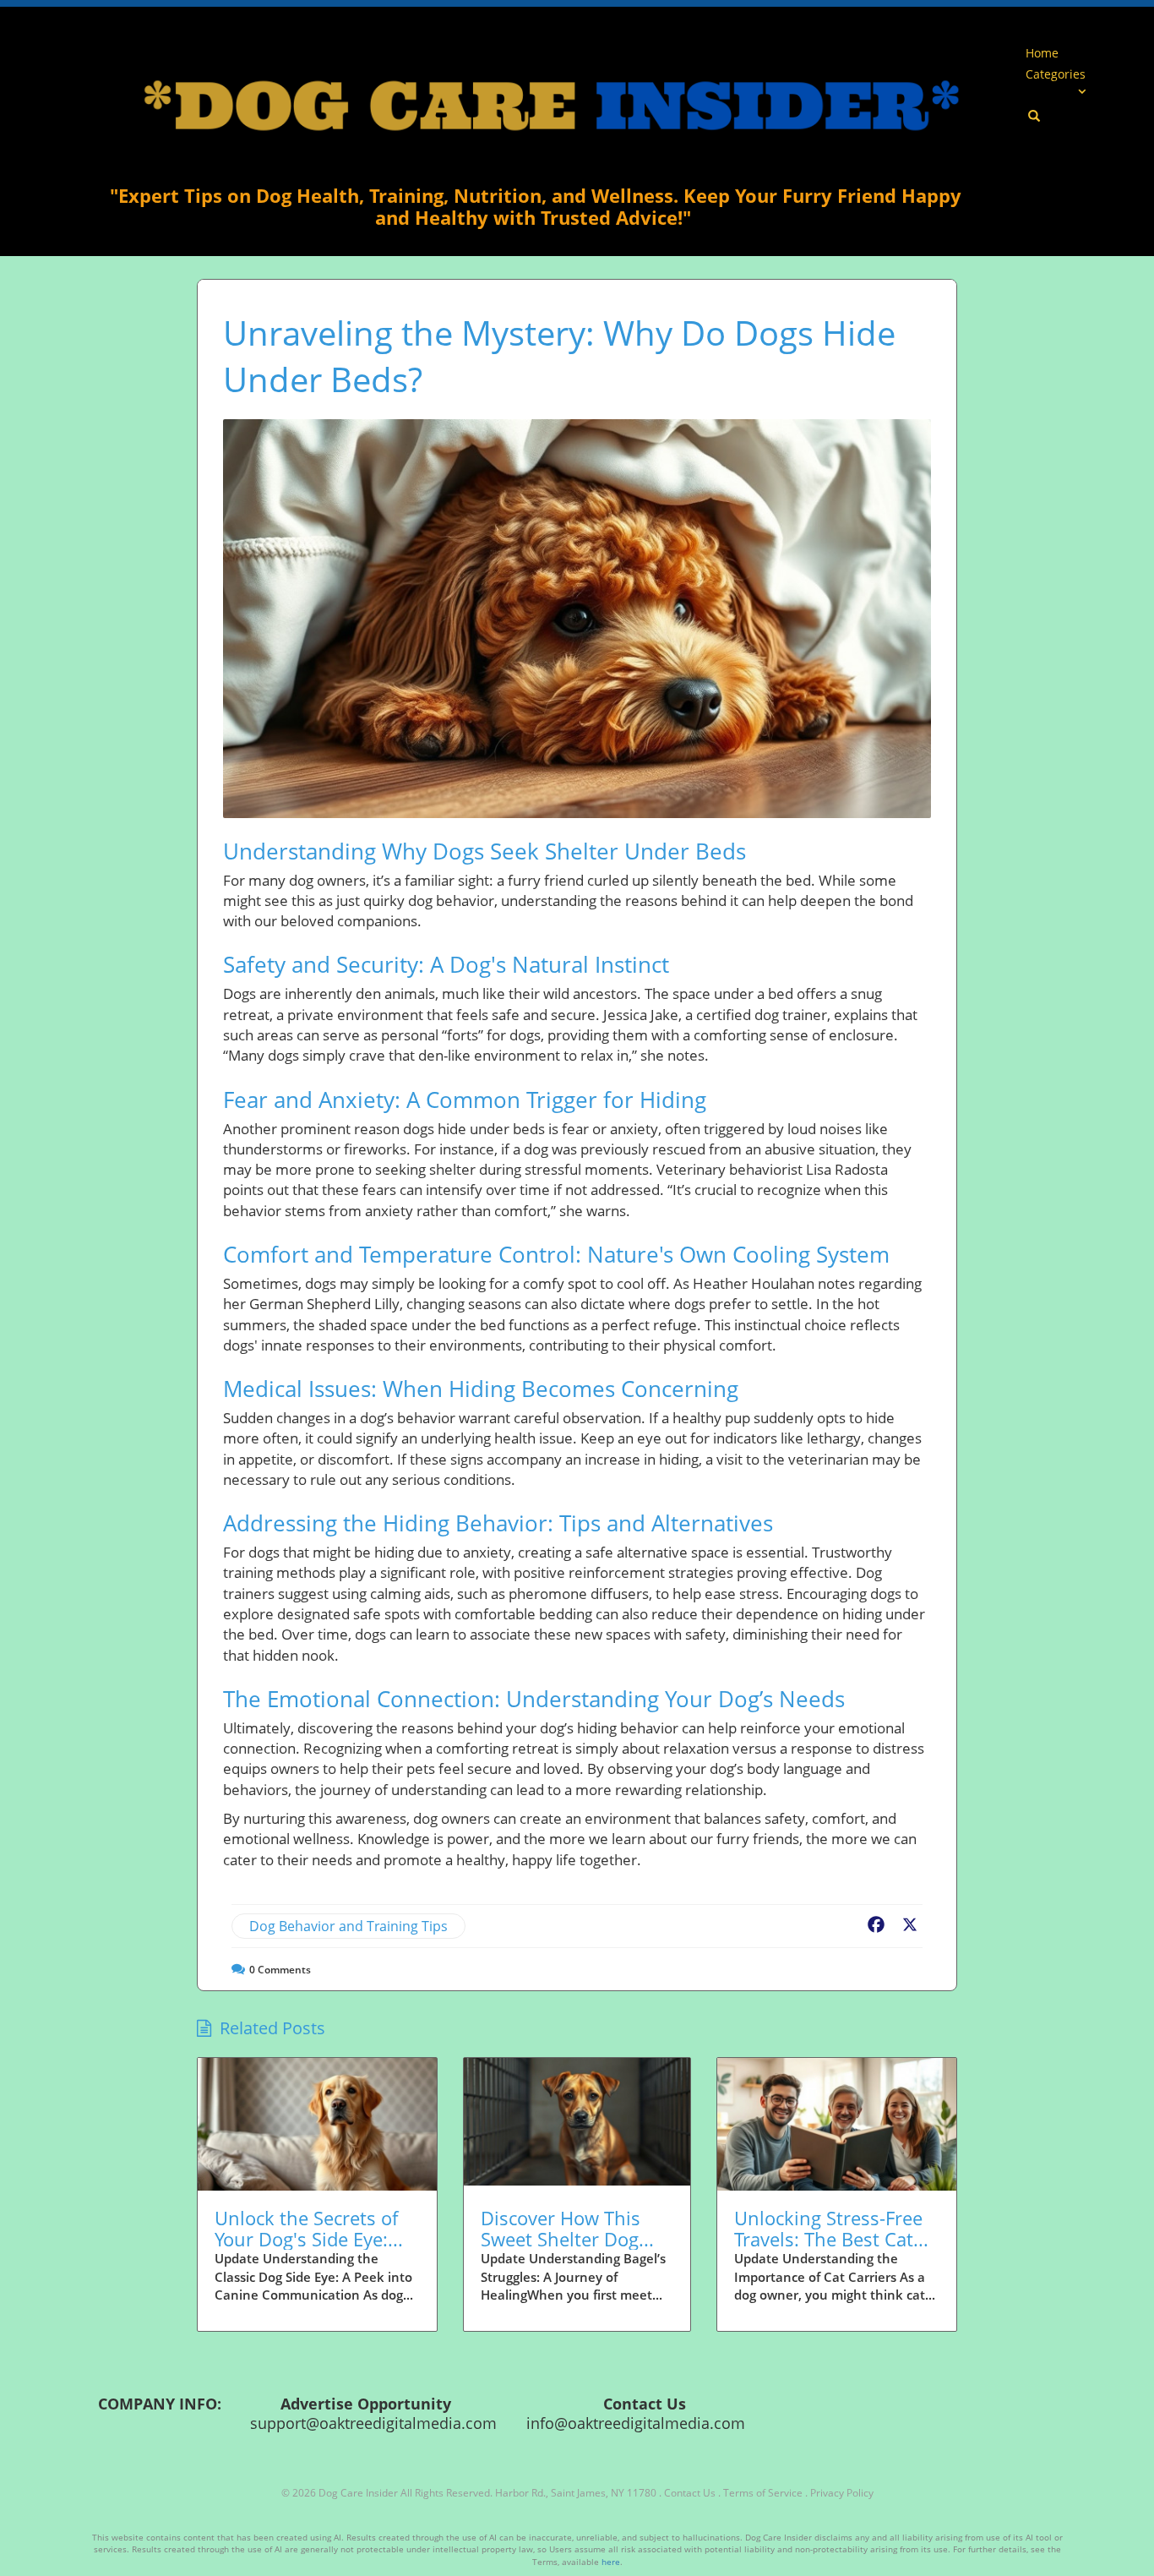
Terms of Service (763, 2493)
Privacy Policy (842, 2493)
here (611, 2562)
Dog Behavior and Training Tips (348, 1926)
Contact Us (690, 2493)
